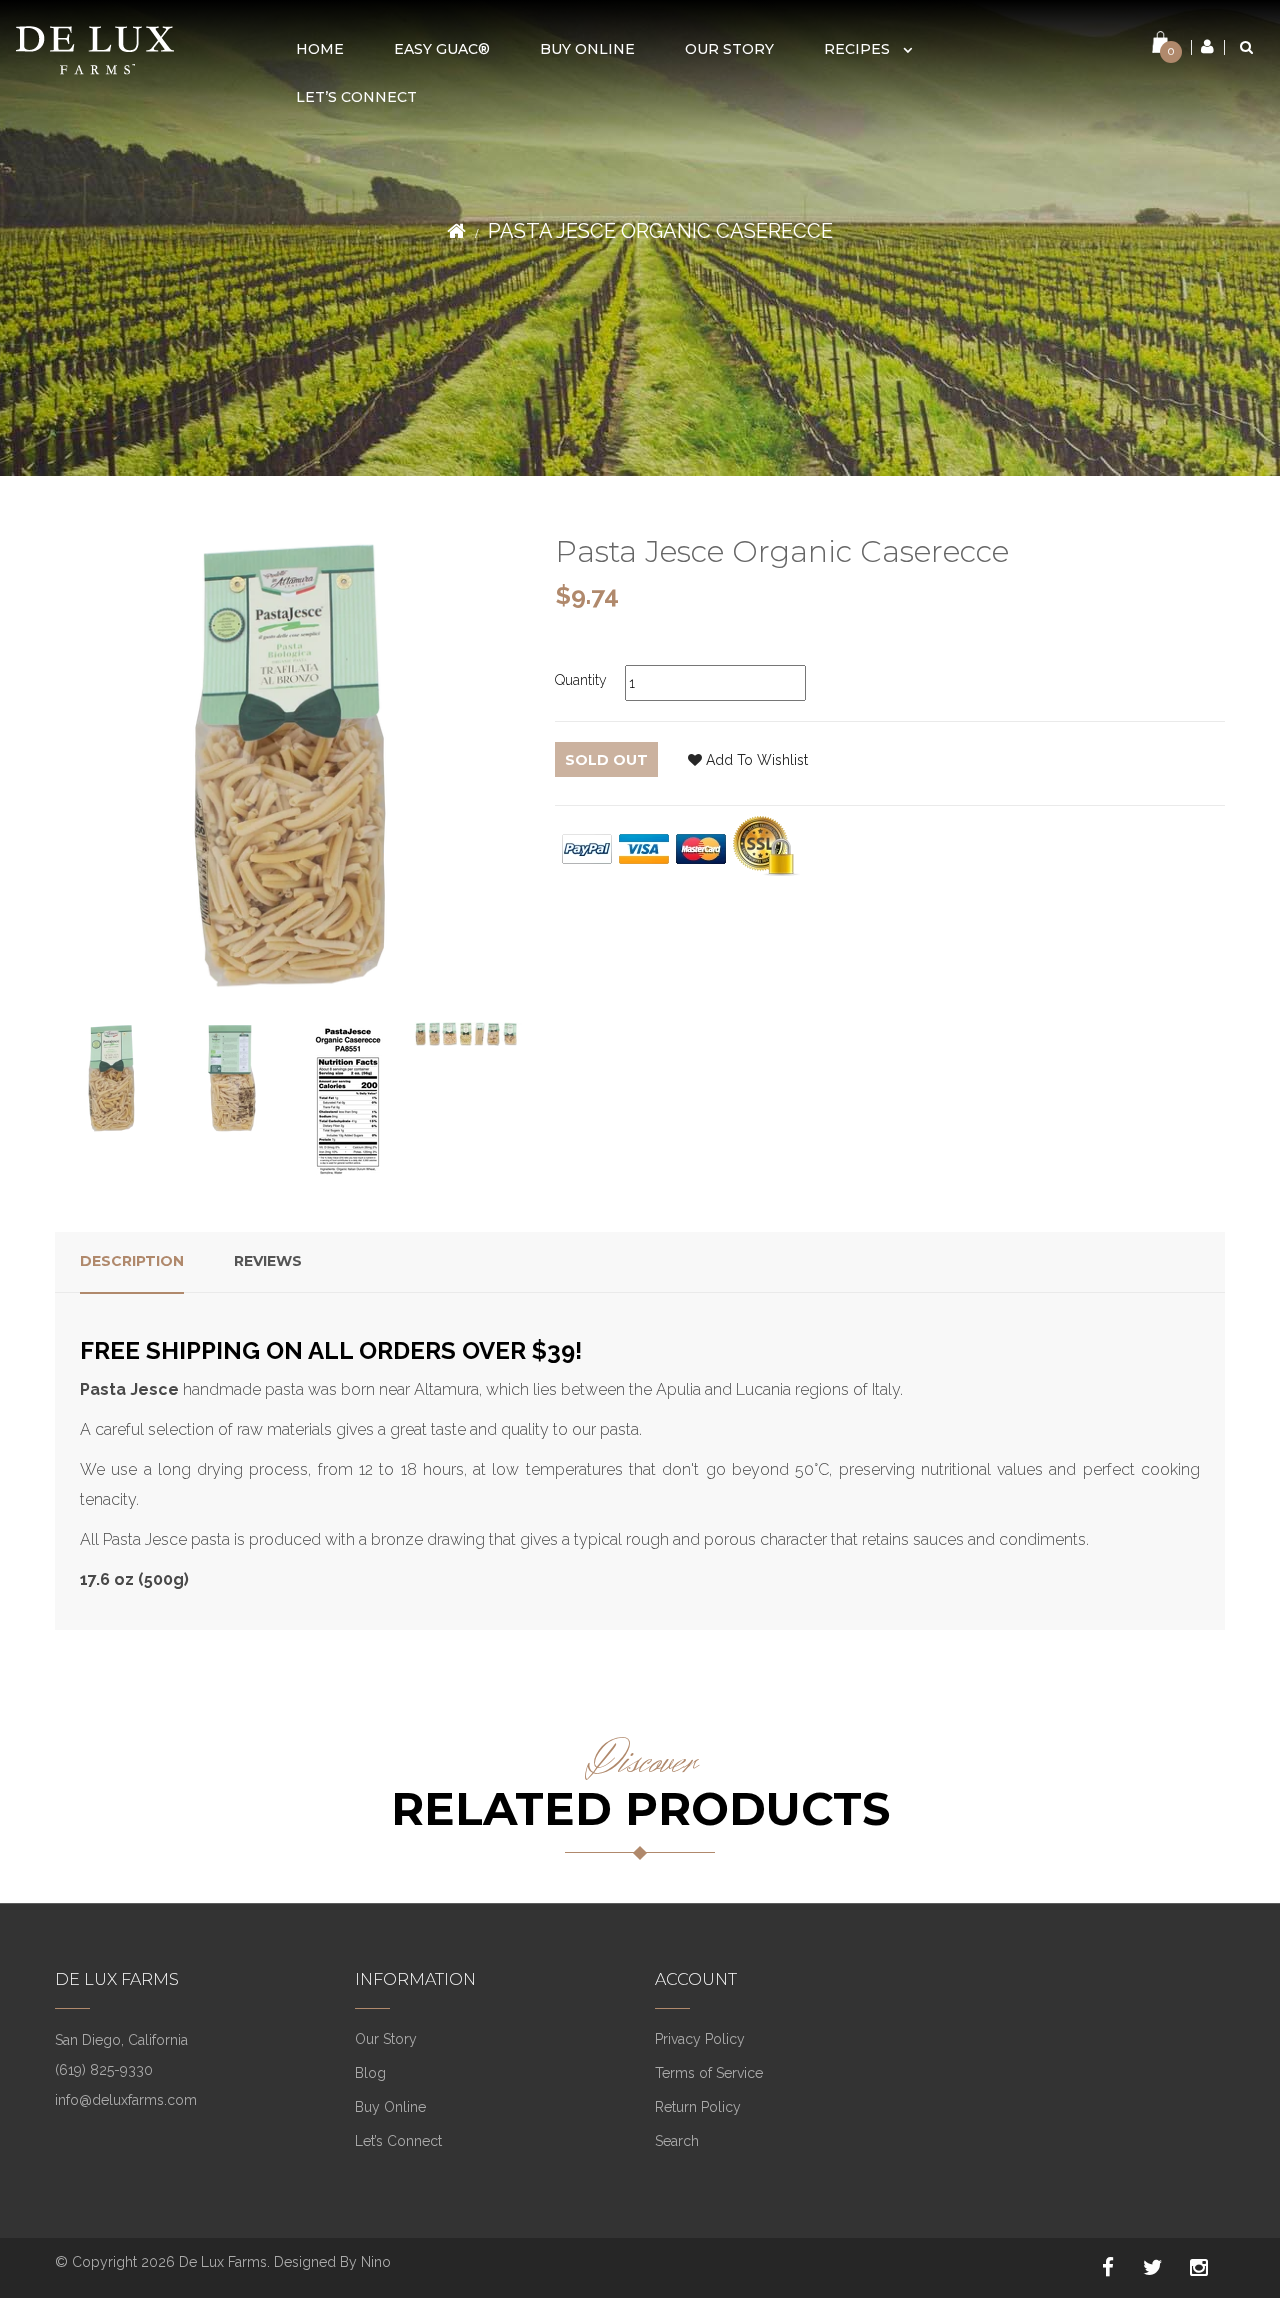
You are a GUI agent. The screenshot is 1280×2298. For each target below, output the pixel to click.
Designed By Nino (332, 2262)
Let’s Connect (398, 2141)
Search (677, 2141)
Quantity (581, 680)
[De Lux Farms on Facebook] (1108, 2268)
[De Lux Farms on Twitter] (1153, 2268)
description (132, 1261)
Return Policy (698, 2107)
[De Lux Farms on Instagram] (1199, 2268)
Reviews (268, 1261)
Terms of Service (709, 2073)
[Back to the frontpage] (456, 231)
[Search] (1246, 47)
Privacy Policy (700, 2039)
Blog (370, 2073)
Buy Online (390, 2107)
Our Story (386, 2039)
